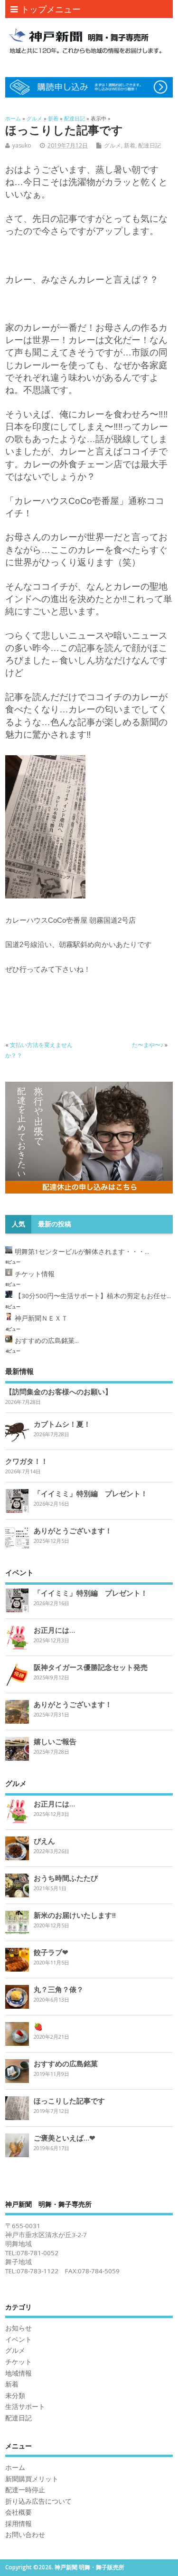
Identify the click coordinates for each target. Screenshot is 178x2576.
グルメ (112, 145)
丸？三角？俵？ (59, 1989)
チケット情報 (35, 1274)
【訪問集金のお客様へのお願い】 (59, 1392)
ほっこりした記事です (69, 2101)
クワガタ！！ (27, 1461)
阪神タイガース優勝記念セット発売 (91, 1667)
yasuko (22, 145)
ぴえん (44, 1841)
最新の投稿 (55, 1224)
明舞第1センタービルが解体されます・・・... (82, 1252)
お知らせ (19, 2328)
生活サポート (25, 2407)
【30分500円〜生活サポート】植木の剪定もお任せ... (93, 1296)
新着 (130, 145)
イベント (19, 2339)
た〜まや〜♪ (148, 1045)
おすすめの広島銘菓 (66, 2063)
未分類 (15, 2396)
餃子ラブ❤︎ (51, 1952)
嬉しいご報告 (55, 1741)
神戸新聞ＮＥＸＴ (41, 1318)
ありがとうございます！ (73, 1530)
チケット (19, 2362)
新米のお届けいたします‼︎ (75, 1915)
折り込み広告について (38, 2501)
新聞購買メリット (32, 2479)
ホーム (15, 2467)
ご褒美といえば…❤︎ (65, 2138)
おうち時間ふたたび (66, 1878)
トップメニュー (51, 9)
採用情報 (19, 2524)
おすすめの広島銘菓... (47, 1341)
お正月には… (54, 1630)
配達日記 (150, 145)
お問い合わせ (25, 2535)
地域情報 (19, 2373)
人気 (19, 1224)
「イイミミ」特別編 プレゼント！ (91, 1493)
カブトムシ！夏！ (62, 1424)
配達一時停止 (25, 2490)
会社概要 (19, 2512)
